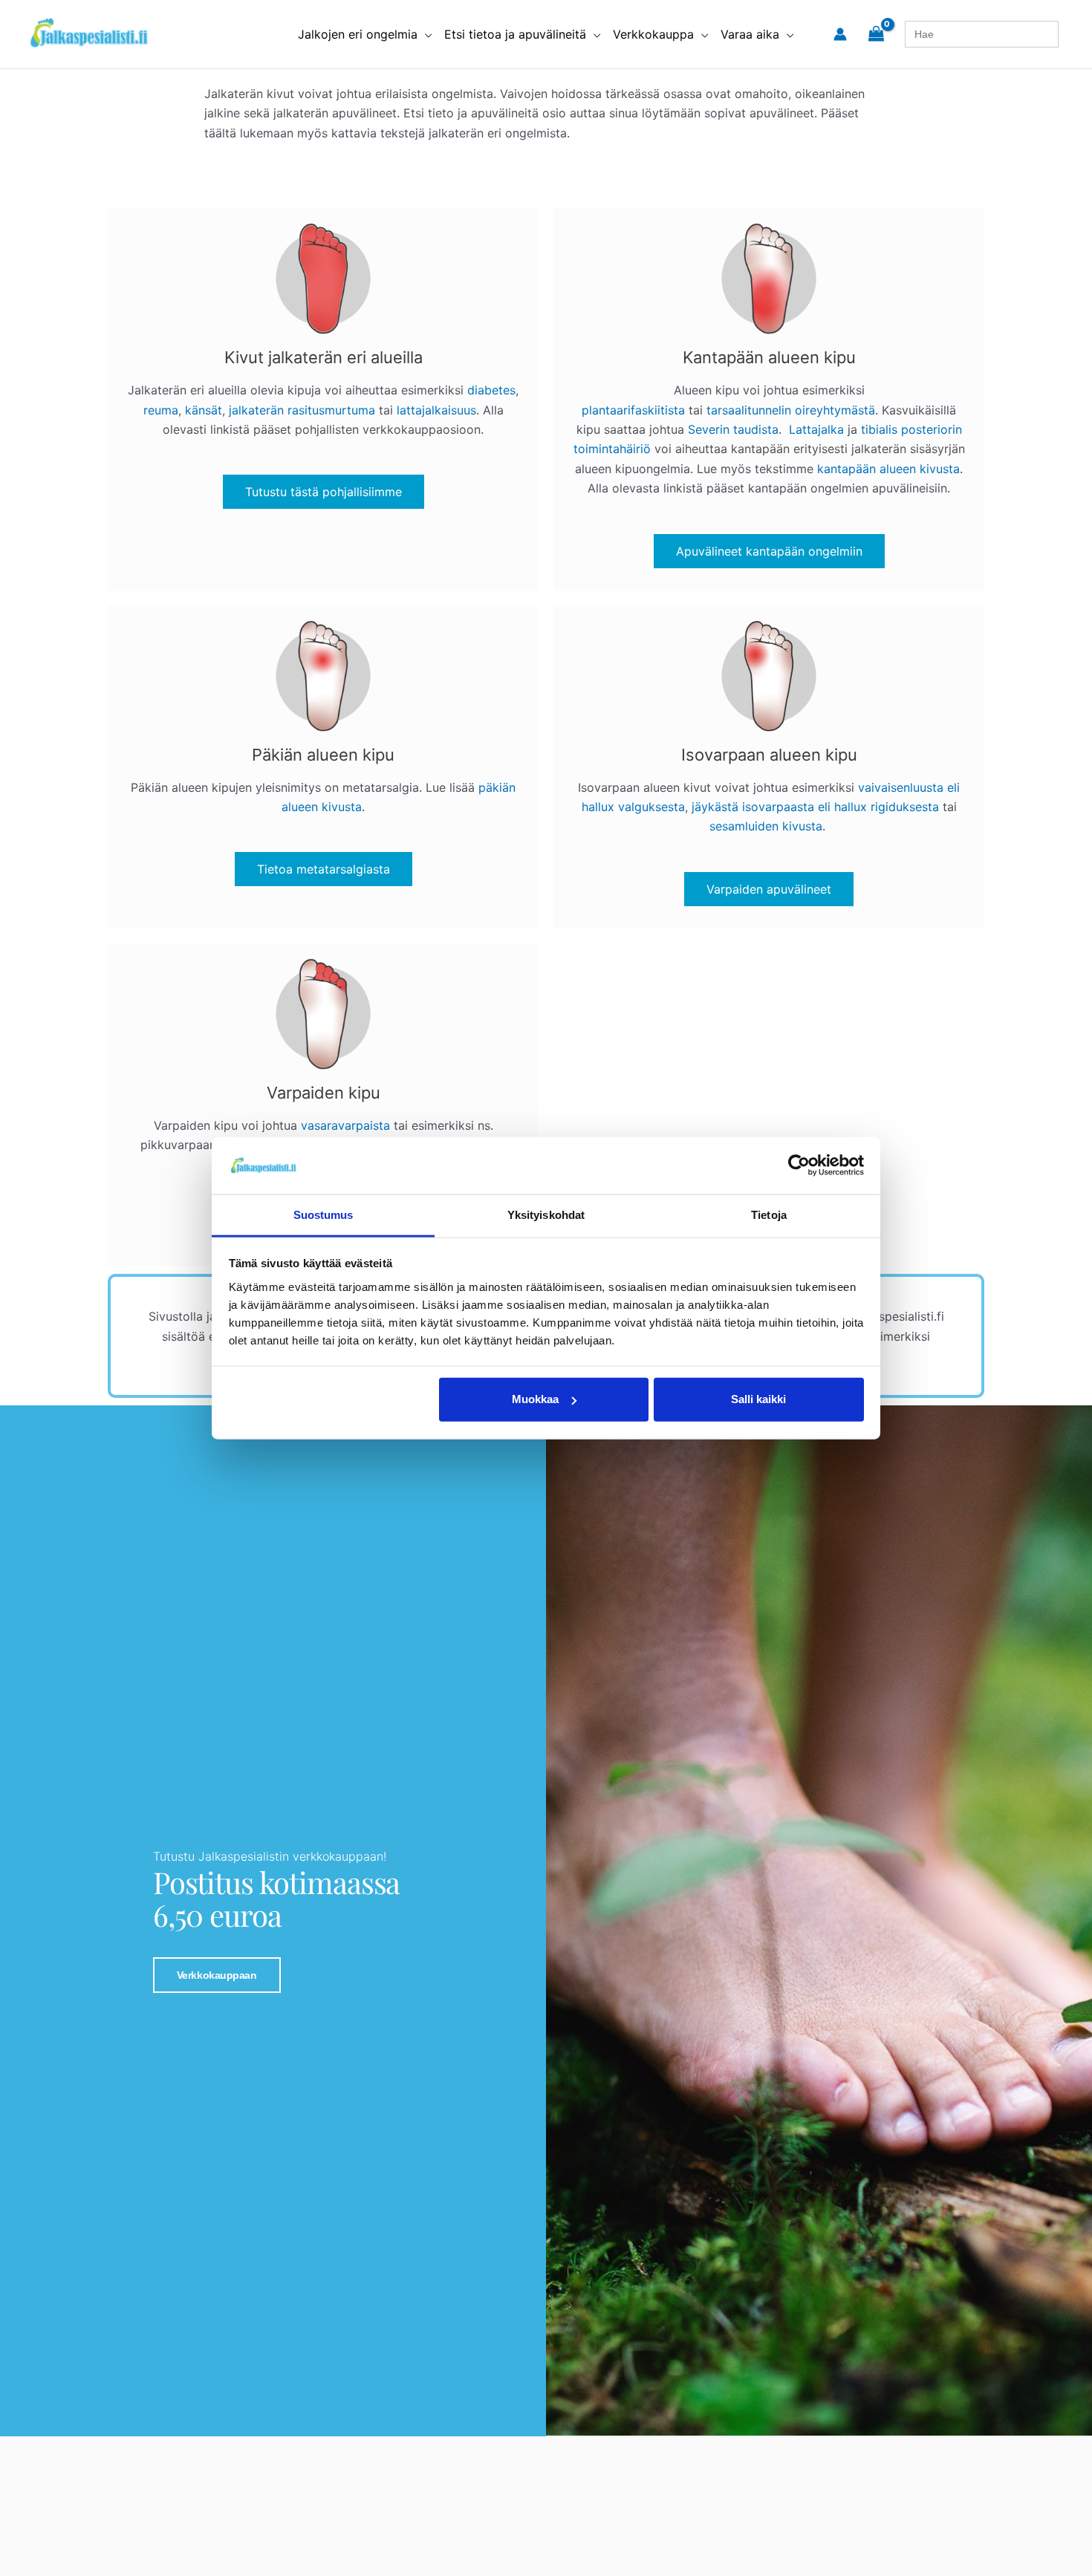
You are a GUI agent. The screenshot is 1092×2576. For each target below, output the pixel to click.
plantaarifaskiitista (633, 410)
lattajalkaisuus (436, 410)
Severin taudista (733, 429)
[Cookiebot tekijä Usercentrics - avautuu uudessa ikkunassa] (799, 1165)
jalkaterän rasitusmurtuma (302, 410)
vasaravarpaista (345, 1125)
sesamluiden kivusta (766, 826)
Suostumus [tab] (324, 1215)
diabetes (491, 390)
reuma (161, 410)
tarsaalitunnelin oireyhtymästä (791, 410)
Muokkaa (535, 1399)
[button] (425, 34)
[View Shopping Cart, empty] (876, 34)
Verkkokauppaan (217, 1975)
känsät (204, 410)
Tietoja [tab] (769, 1215)
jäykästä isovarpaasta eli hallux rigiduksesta (815, 807)
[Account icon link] (840, 34)
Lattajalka (816, 429)
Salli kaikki (758, 1399)
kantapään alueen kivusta (888, 469)
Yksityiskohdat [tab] (546, 1215)
